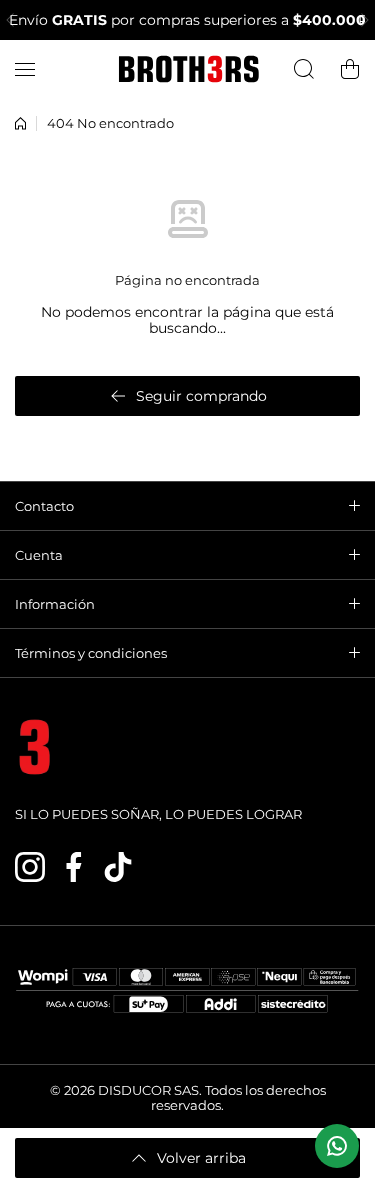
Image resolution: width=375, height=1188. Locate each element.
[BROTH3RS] (188, 69)
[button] (16, 20)
